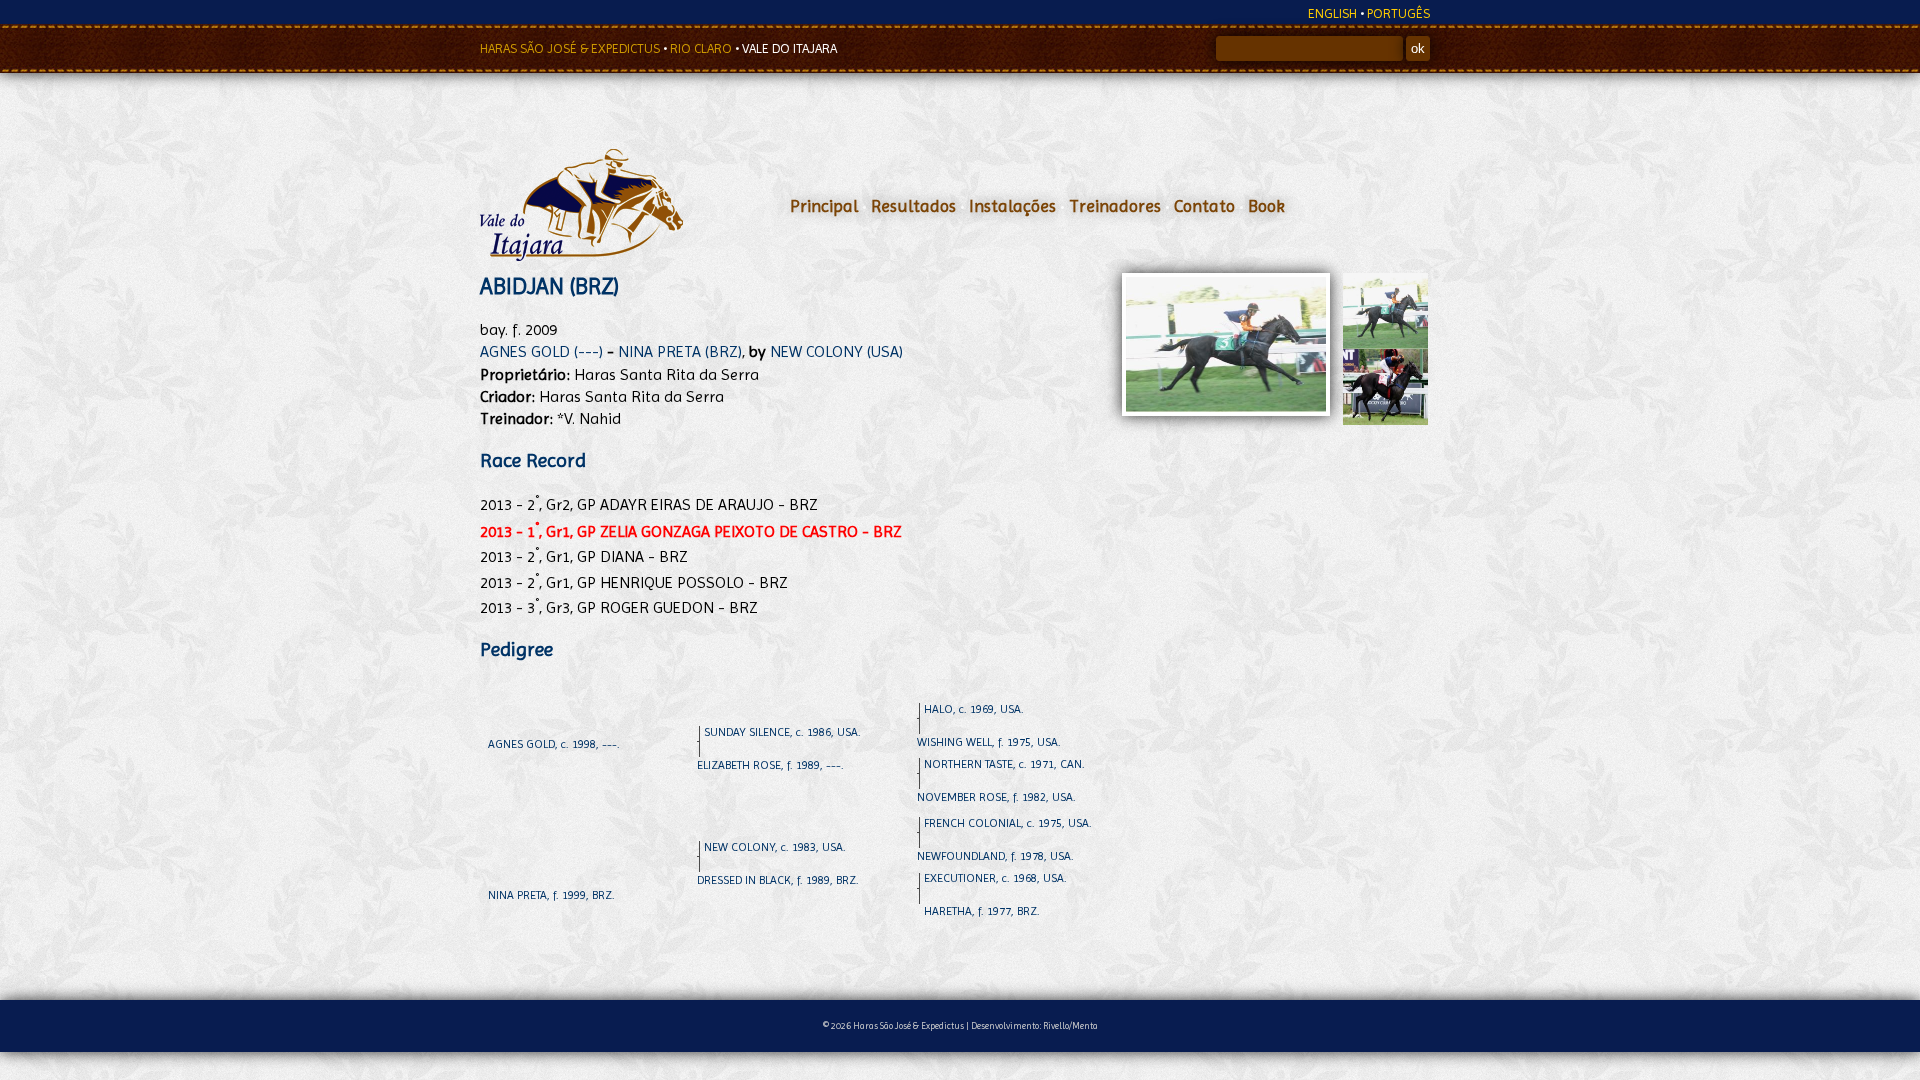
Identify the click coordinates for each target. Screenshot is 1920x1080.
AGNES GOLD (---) (541, 351)
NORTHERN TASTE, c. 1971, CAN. (1004, 764)
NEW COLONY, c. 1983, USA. (775, 847)
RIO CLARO (702, 48)
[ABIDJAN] (1385, 343)
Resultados (913, 206)
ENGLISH (1332, 13)
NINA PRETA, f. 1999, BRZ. (551, 895)
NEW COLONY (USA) (836, 351)
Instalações (1012, 206)
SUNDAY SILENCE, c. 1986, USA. (782, 732)
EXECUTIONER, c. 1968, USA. (995, 878)
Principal (824, 206)
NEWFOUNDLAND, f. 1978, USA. (995, 856)
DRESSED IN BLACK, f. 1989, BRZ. (778, 880)
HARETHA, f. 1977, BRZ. (982, 911)
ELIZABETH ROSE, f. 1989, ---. (770, 765)
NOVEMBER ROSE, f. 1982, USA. (996, 797)
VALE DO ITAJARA (789, 48)
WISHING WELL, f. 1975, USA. (989, 742)
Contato (1204, 206)
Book (1266, 206)
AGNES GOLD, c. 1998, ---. (554, 744)
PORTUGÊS (1398, 13)
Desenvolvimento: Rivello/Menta (1034, 1025)
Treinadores (1115, 206)
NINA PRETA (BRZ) (680, 351)
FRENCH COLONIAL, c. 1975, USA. (1008, 823)
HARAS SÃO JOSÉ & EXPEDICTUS (571, 48)
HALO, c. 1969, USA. (974, 709)
